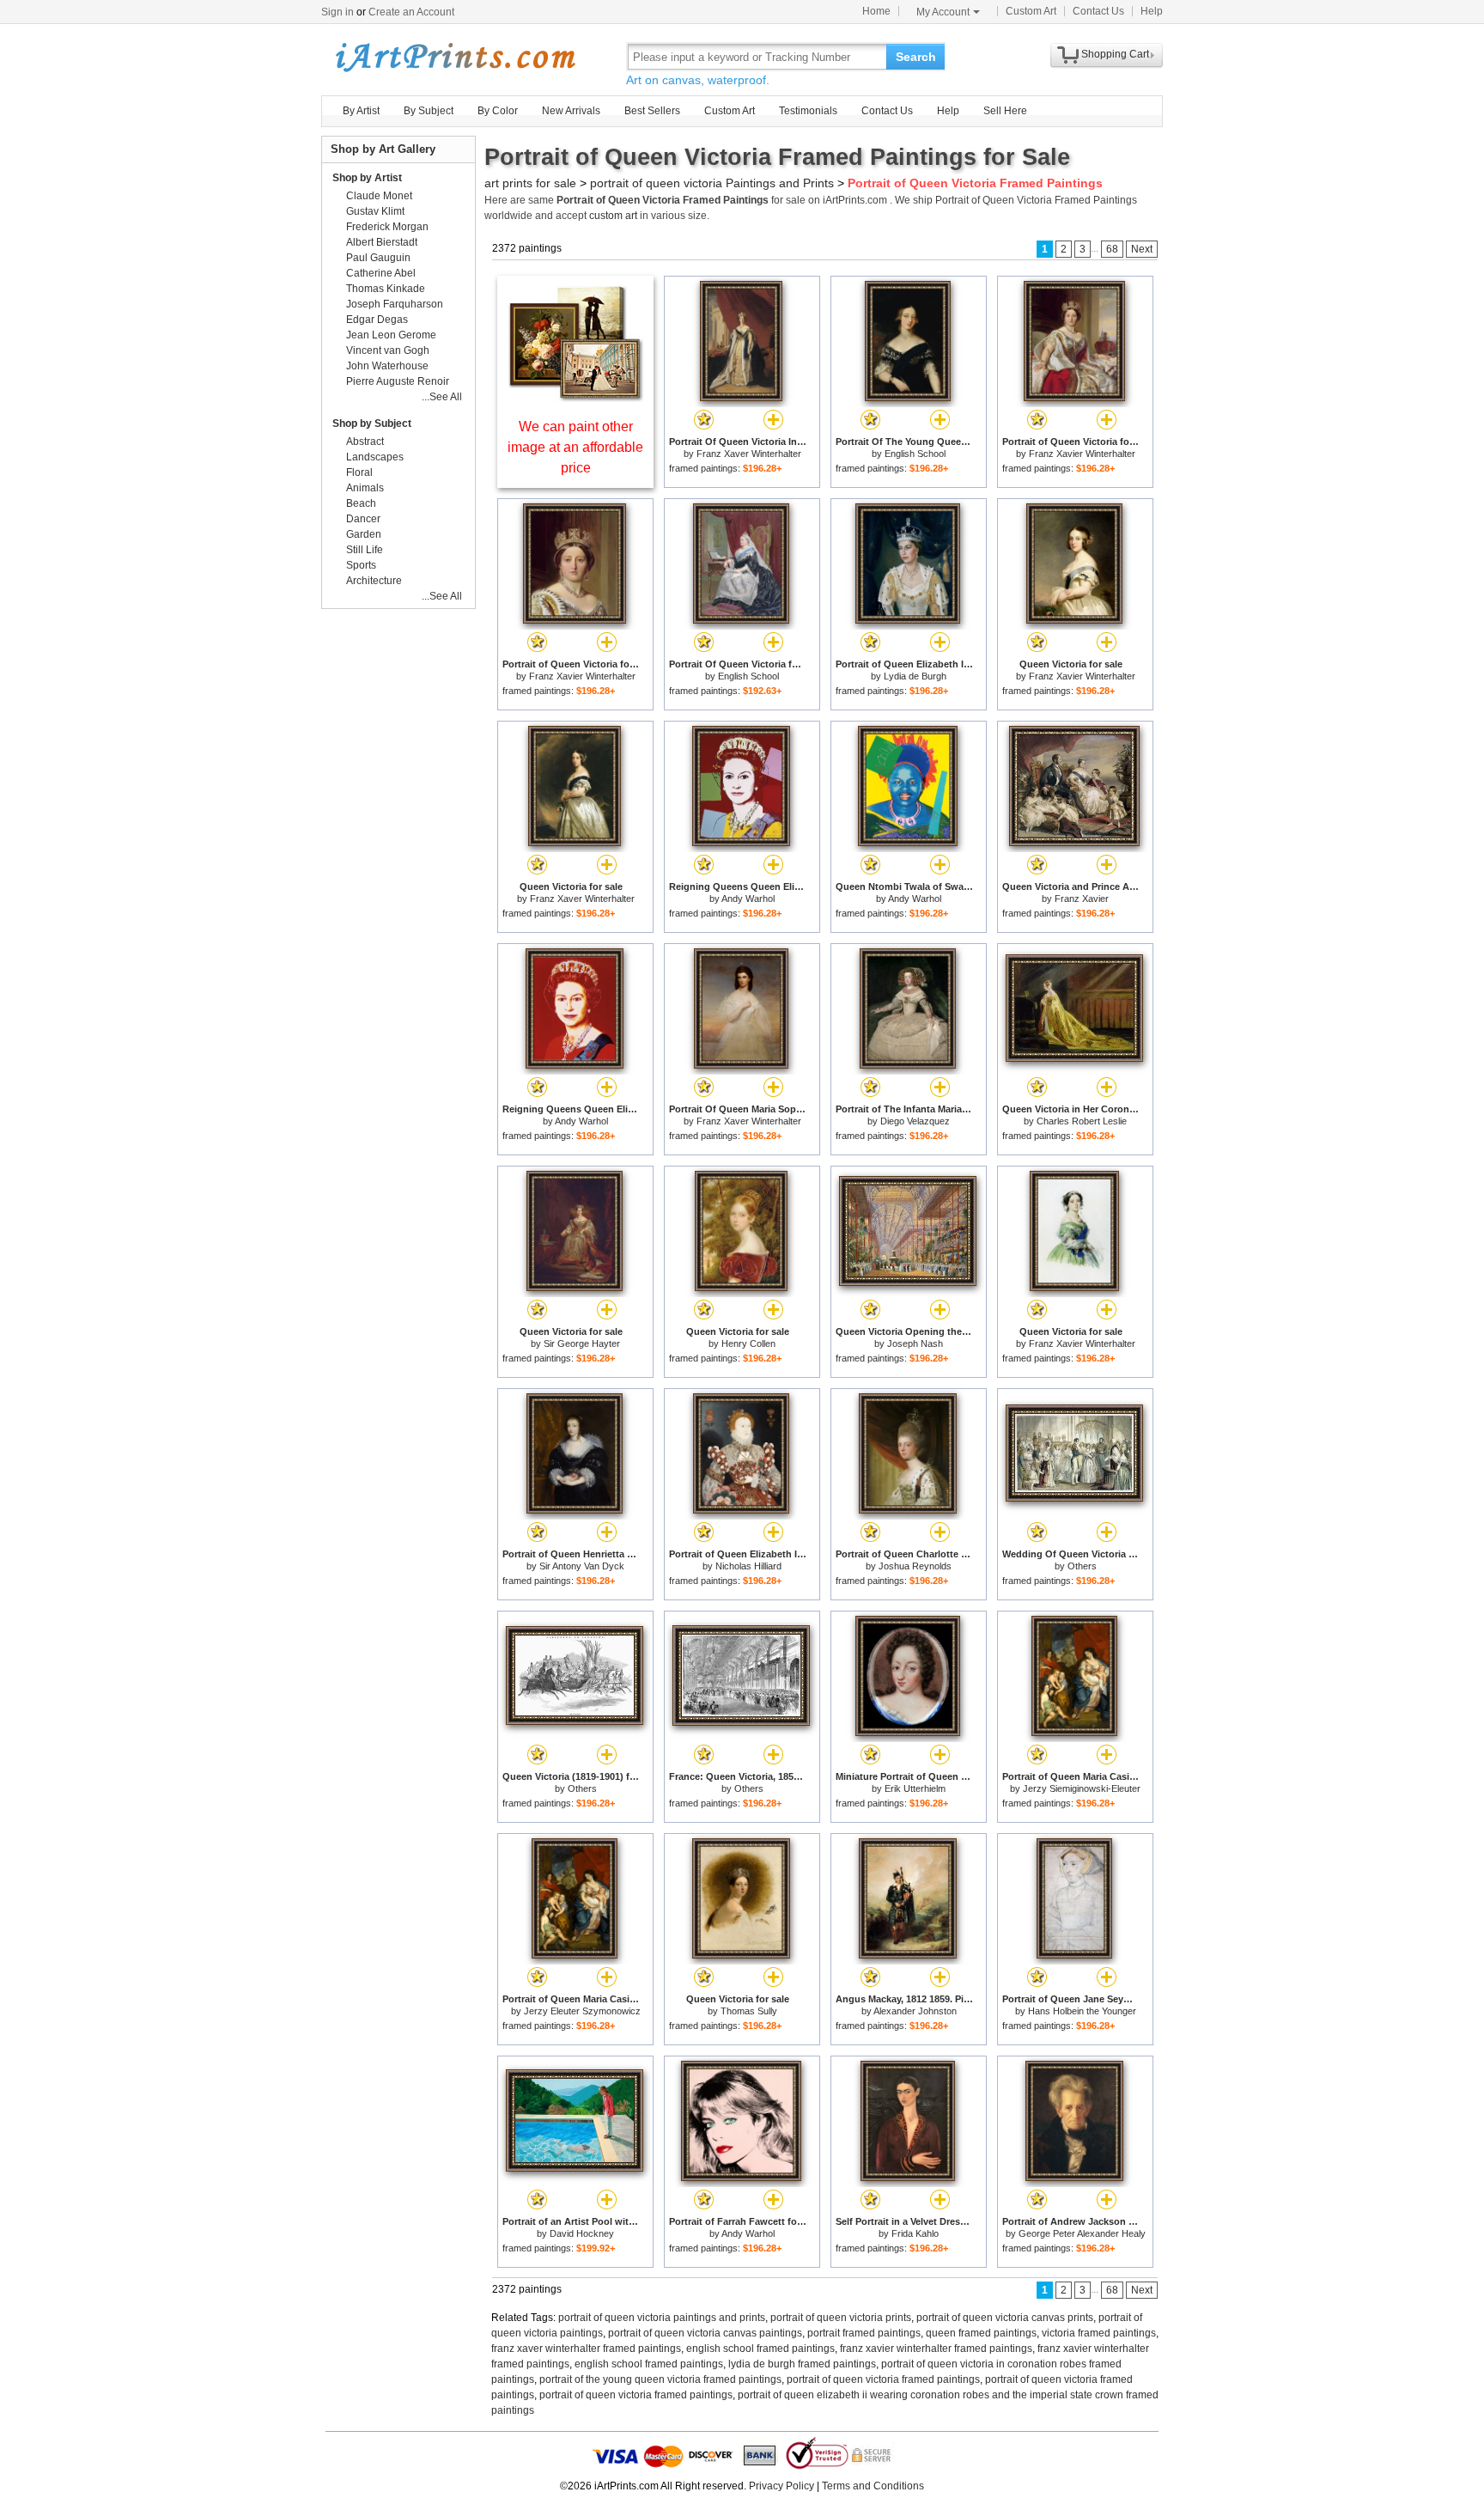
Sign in (338, 12)
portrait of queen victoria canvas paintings (705, 2333)
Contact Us (1098, 11)
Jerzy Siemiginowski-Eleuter (1082, 1788)
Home (876, 11)
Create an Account (411, 12)
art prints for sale (530, 183)
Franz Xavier (1082, 899)
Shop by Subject (372, 423)
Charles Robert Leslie (1082, 1121)
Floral (359, 472)
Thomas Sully (749, 2011)
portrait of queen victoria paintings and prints (662, 2318)
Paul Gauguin (378, 258)
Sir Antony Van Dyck (582, 1566)
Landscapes (375, 457)
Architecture (374, 581)
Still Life (365, 550)
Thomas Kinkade (386, 289)
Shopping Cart (1115, 54)
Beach (361, 503)
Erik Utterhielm (915, 1788)
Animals (365, 488)
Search (916, 57)
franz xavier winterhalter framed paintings (936, 2349)
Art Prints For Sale (454, 56)
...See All (442, 397)
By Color (498, 111)
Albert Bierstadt (382, 242)
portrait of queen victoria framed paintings (883, 2379)
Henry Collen (748, 1343)
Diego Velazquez (915, 1121)
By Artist (361, 111)
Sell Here (1005, 111)
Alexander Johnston (915, 2011)
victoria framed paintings (1099, 2333)
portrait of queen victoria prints (841, 2318)
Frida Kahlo (915, 2233)
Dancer (363, 519)
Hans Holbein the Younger (1082, 2011)
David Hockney (582, 2233)
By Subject (429, 111)
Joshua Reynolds (915, 1566)
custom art (613, 216)
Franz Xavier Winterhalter (1082, 454)
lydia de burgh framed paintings (802, 2364)
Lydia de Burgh (915, 676)
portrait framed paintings (864, 2333)
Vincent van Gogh (388, 350)
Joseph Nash (915, 1343)
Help (1152, 11)
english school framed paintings (760, 2349)
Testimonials (808, 111)
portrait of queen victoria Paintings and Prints (712, 183)
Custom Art (1031, 11)
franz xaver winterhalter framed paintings (586, 2349)
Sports (361, 565)
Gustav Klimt (375, 211)
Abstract (365, 442)
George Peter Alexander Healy (1082, 2233)
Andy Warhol (748, 899)
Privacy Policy (782, 2486)
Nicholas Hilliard (748, 1566)
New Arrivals (571, 111)
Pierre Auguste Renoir (398, 381)
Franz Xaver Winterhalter (749, 454)
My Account (943, 12)
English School (915, 454)
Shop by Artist (367, 178)
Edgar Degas (377, 320)
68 (1112, 249)
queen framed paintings (981, 2333)
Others (1082, 1566)
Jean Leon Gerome (391, 335)
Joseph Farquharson (395, 304)
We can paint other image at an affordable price (575, 447)
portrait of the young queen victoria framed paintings (660, 2379)
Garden (364, 534)
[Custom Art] (575, 397)
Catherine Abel (381, 273)
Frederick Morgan (387, 227)
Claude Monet (379, 196)
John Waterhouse (387, 366)
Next (1142, 249)
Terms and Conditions (873, 2486)
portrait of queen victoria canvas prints (1005, 2318)
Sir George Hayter (582, 1343)
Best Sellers (652, 111)
